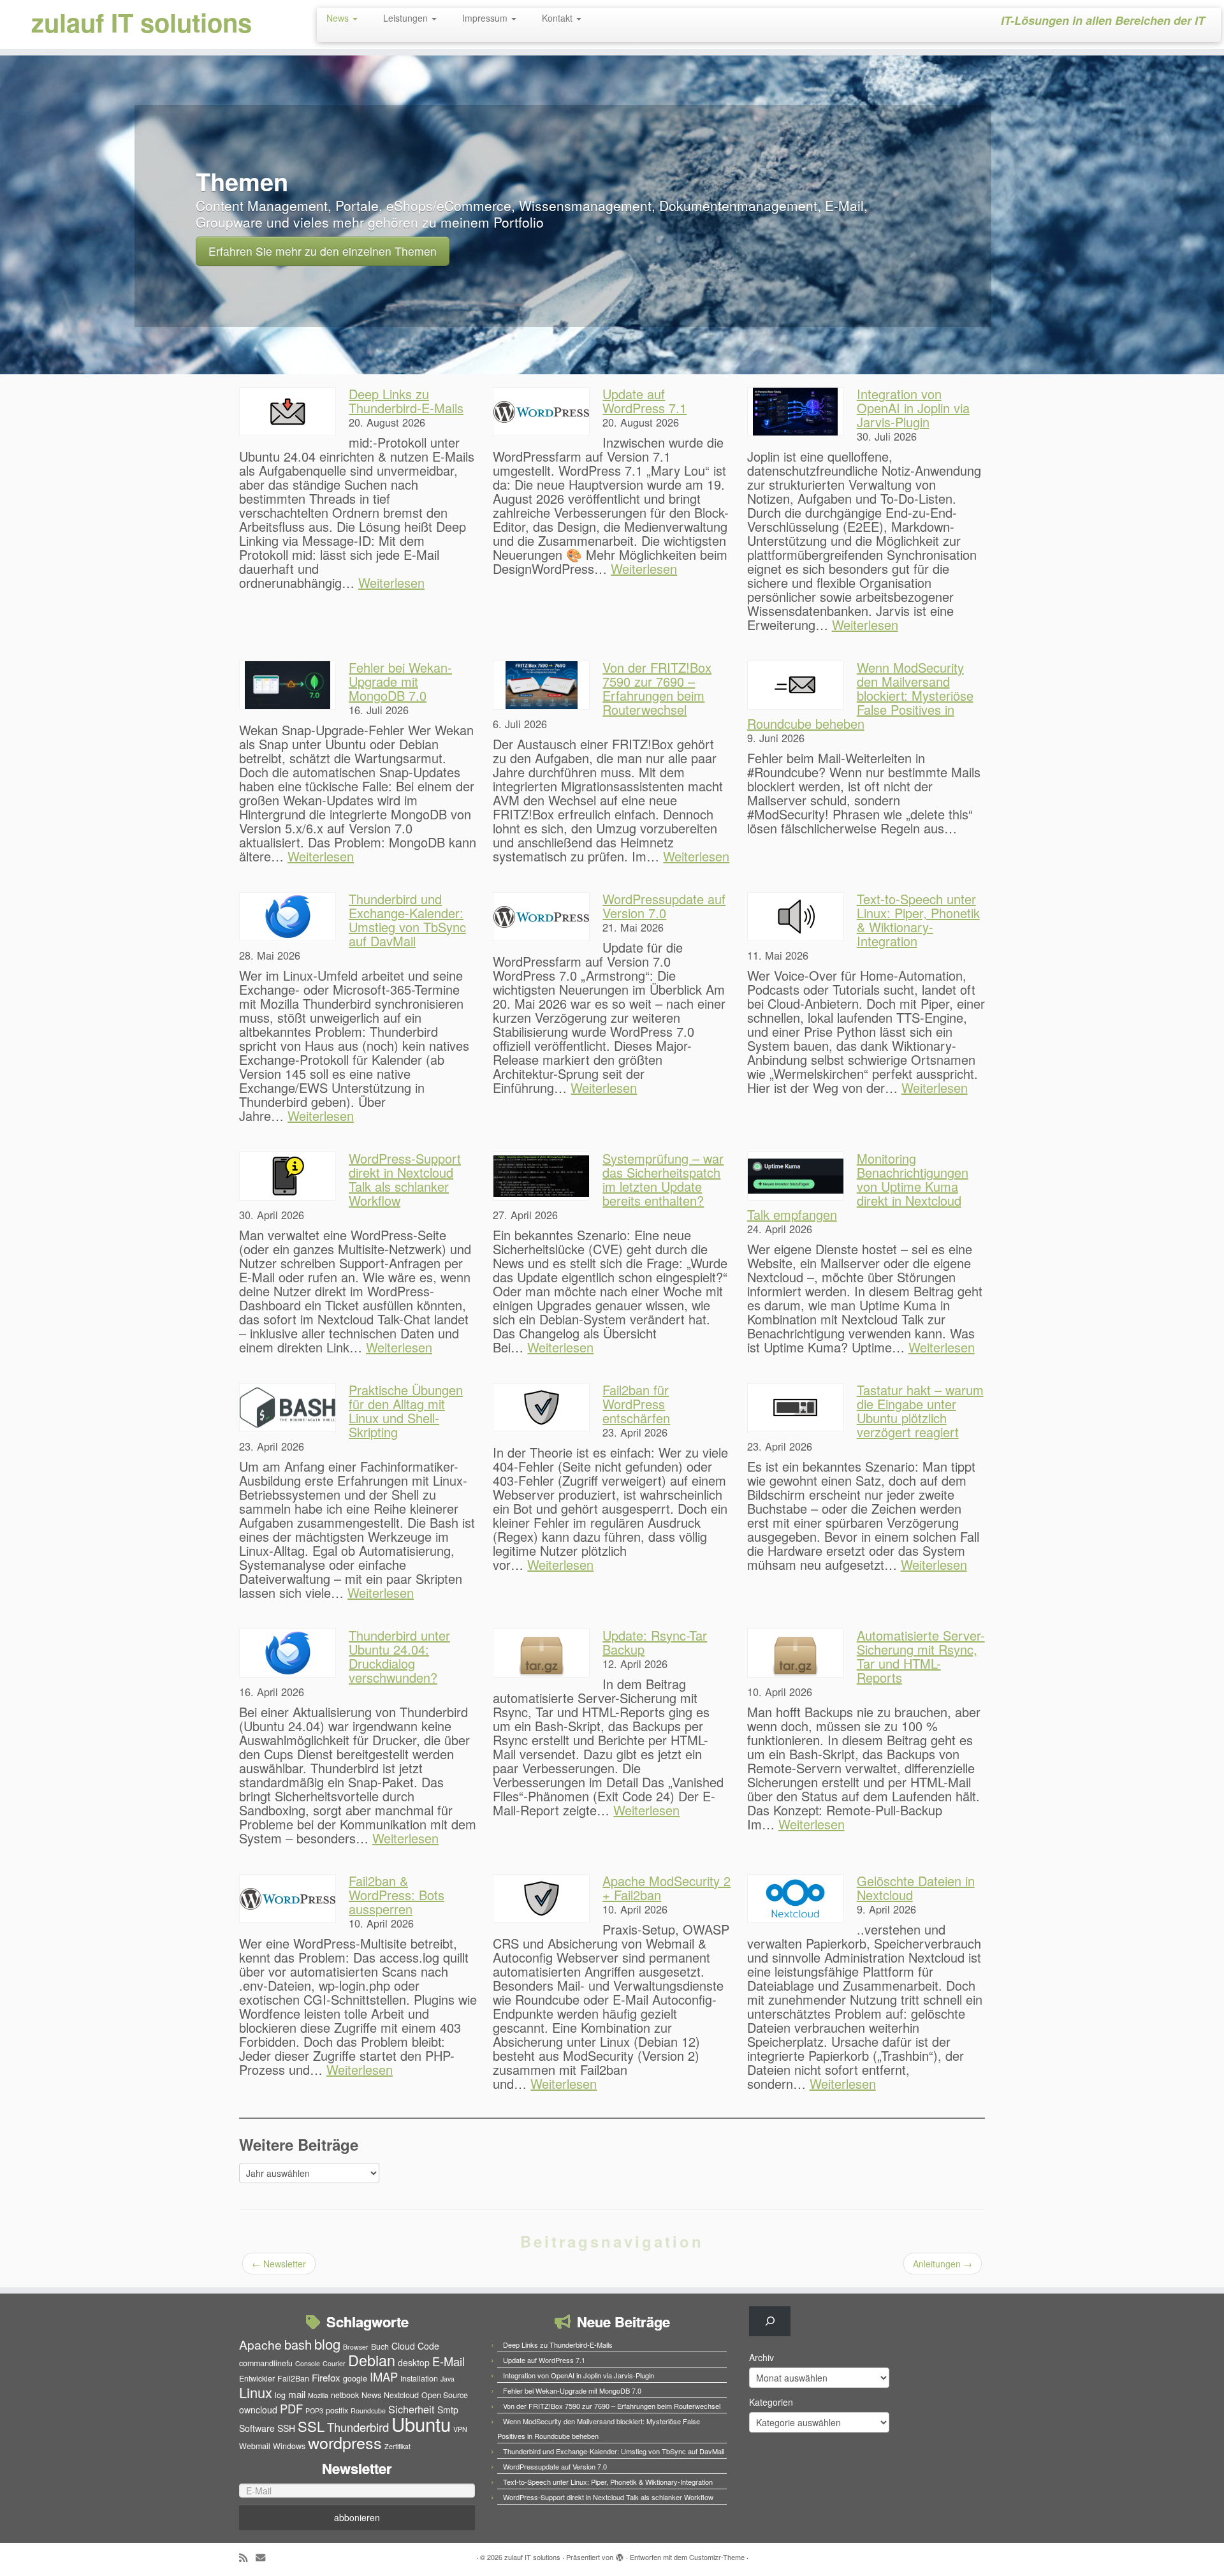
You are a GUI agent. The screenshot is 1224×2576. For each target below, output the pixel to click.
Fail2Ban (293, 2378)
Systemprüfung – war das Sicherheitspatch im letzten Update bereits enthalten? (663, 1179)
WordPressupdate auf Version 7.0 (664, 906)
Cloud (403, 2346)
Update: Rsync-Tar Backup (655, 1642)
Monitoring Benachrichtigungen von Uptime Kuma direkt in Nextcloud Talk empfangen (858, 1186)
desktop (414, 2362)
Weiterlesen (391, 582)
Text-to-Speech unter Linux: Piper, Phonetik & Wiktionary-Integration (918, 920)
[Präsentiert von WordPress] (620, 2554)
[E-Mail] (265, 2557)
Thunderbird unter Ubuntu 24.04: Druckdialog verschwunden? (399, 1656)
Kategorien (771, 2402)
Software (257, 2428)
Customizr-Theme (717, 2557)
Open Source (445, 2395)
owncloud (258, 2410)
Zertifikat (397, 2446)
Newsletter (279, 2264)
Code (428, 2346)
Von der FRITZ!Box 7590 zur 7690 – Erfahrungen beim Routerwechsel (657, 688)
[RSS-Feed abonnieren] (247, 2557)
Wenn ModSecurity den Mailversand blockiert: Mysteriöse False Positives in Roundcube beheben (860, 695)
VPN (460, 2429)
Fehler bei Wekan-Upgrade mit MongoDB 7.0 (400, 681)
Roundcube (368, 2411)
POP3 (314, 2411)
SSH (286, 2428)
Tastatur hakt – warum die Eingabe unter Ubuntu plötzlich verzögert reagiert (920, 1411)
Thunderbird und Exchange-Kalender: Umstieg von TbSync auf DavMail (407, 920)
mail (297, 2394)
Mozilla (318, 2395)
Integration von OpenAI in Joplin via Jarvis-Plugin (913, 408)
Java (448, 2379)
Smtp (448, 2410)
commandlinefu (266, 2363)
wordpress (345, 2442)
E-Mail (448, 2361)
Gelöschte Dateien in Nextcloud (916, 1888)
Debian (372, 2360)
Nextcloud (401, 2395)
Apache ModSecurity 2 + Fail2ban (667, 1888)
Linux (256, 2392)
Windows (289, 2446)
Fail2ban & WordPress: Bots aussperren (397, 1895)
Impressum (486, 18)
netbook (345, 2395)
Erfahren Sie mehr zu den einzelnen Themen (323, 251)
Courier (334, 2363)
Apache (260, 2344)
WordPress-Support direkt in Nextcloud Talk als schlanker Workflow (405, 1179)
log (280, 2395)
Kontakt (558, 18)
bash (298, 2344)
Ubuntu (421, 2424)
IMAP (384, 2376)
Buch (380, 2346)
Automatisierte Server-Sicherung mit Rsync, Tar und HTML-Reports (921, 1656)
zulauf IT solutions (142, 22)
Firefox (326, 2377)
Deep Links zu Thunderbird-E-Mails (406, 401)
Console (308, 2363)
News (339, 18)
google (355, 2378)
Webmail (255, 2446)
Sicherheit (412, 2409)
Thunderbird (358, 2427)
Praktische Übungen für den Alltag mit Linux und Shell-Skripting (406, 1411)
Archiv (761, 2357)
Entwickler (257, 2378)
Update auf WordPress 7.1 (645, 401)
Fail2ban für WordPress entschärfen (636, 1404)
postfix (337, 2410)
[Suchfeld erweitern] (770, 2321)
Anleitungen (943, 2264)
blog (327, 2344)
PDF (291, 2408)
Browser (356, 2347)
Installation (419, 2378)
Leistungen (407, 18)
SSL (311, 2426)
